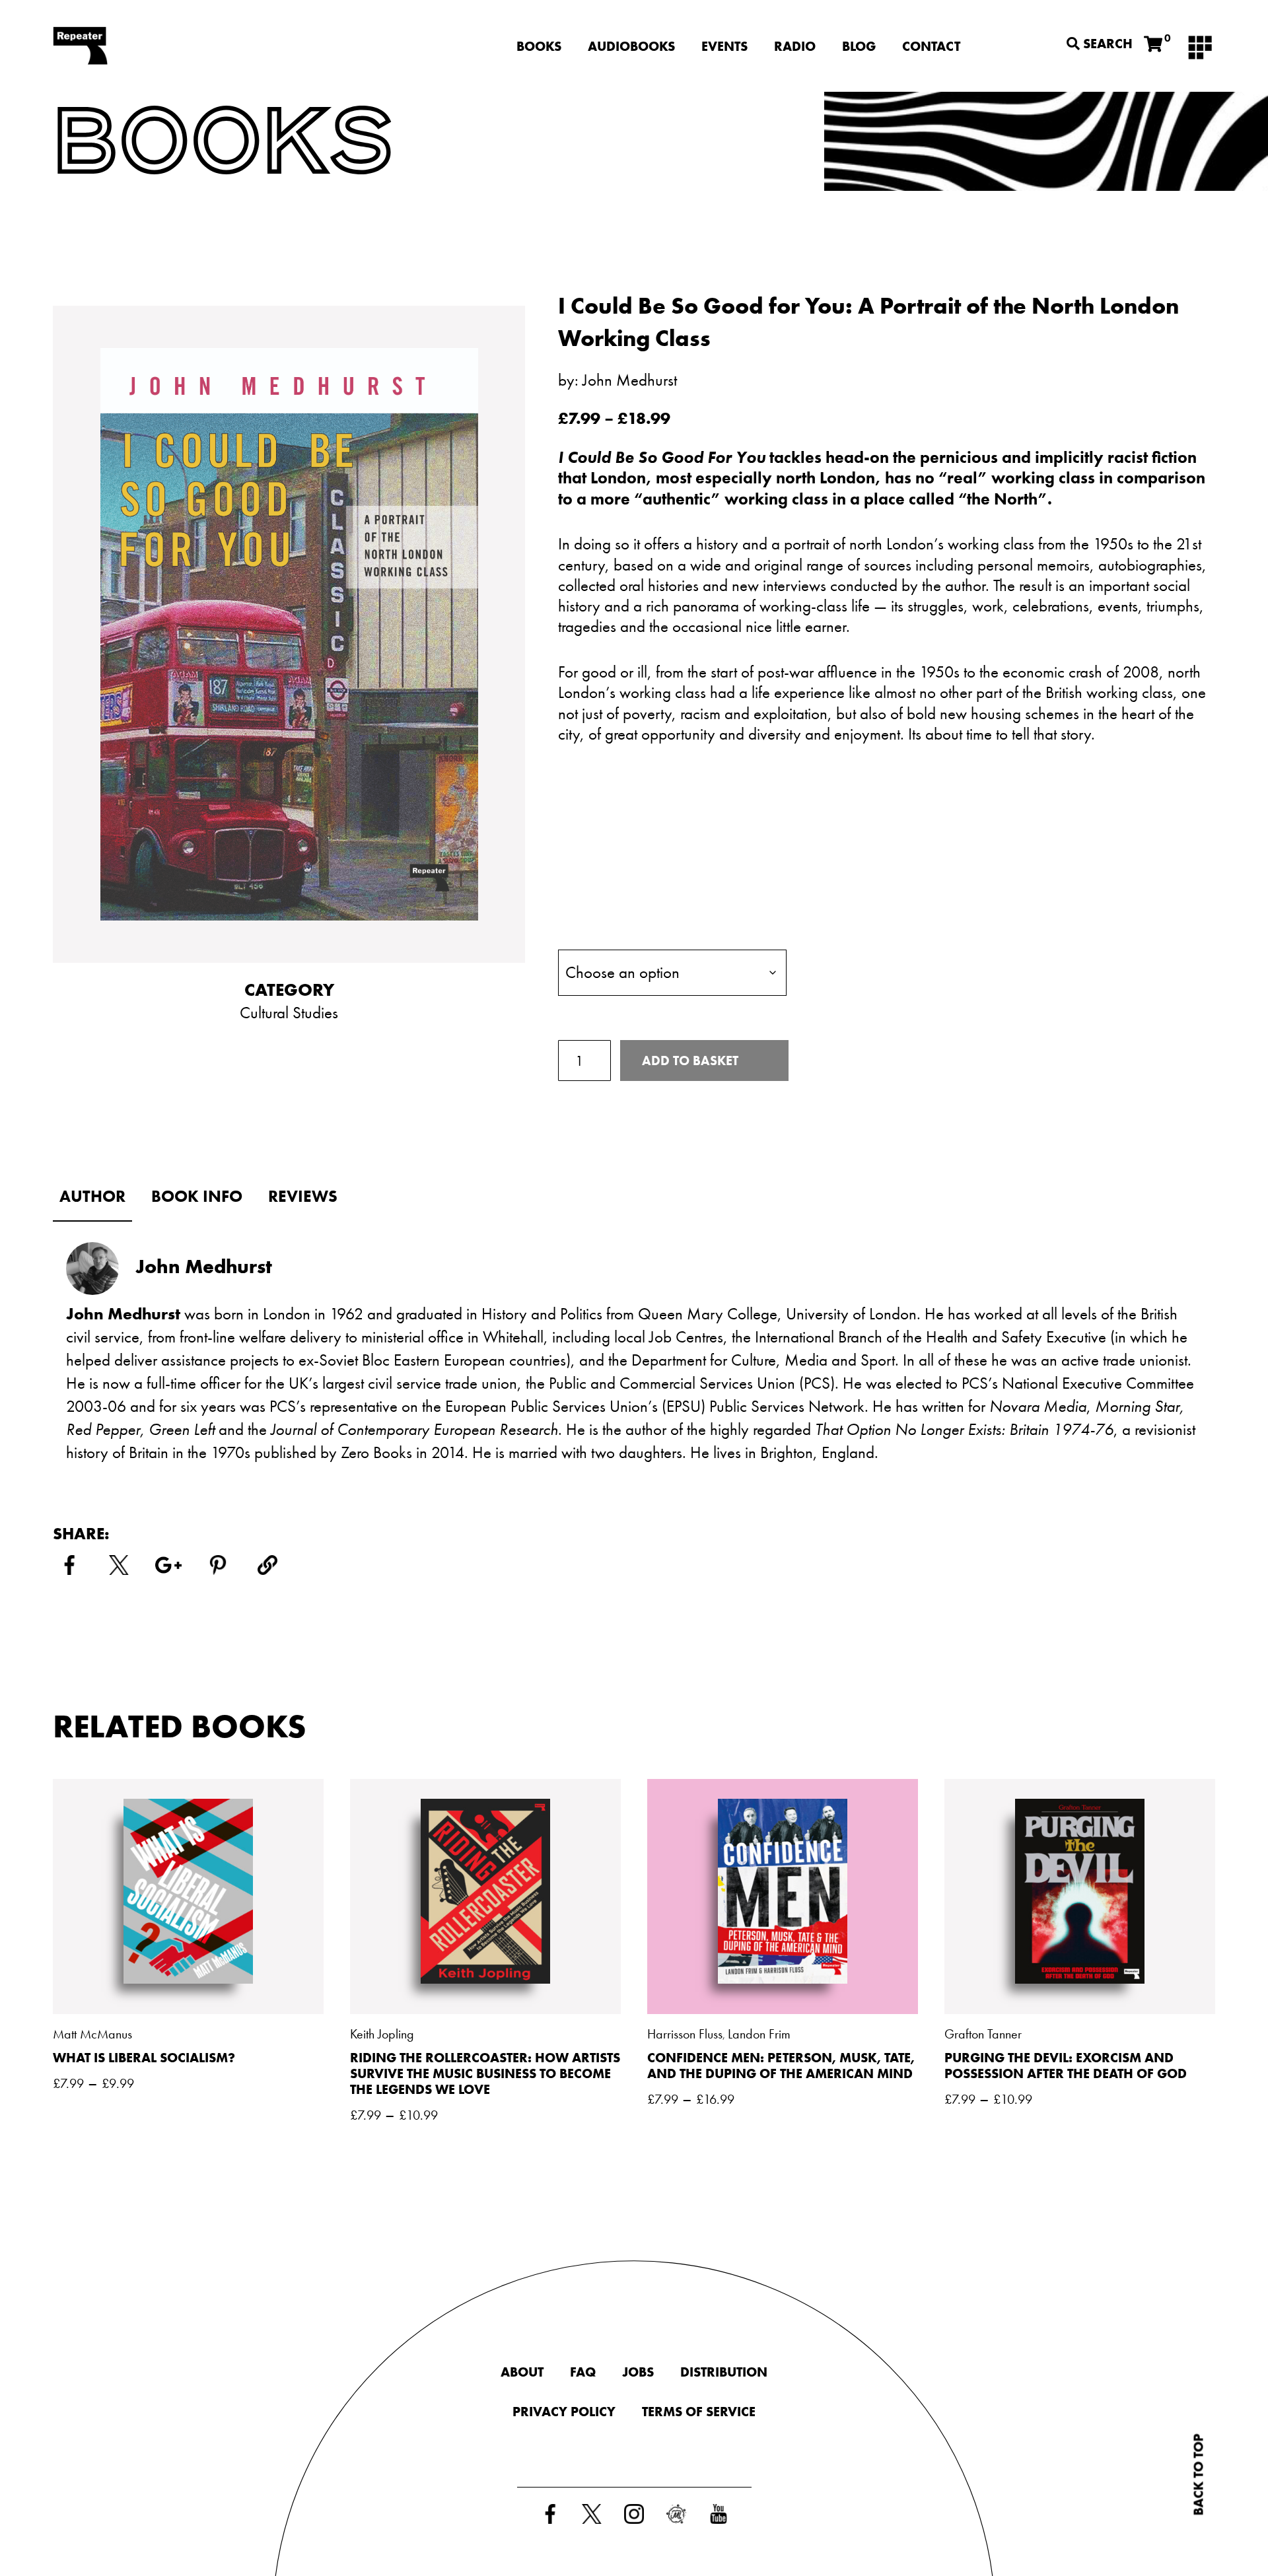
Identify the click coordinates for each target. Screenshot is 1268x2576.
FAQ (583, 2372)
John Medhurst (630, 380)
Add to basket (690, 1061)
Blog (859, 46)
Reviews (303, 1196)
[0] (1153, 45)
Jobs (638, 2372)
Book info (197, 1196)
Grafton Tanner (983, 2034)
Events (724, 46)
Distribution (724, 2372)
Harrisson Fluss (685, 2034)
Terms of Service (699, 2412)
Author (92, 1196)
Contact (931, 46)
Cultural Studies (289, 1013)
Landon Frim (759, 2034)
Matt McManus (92, 2034)
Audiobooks (631, 46)
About (522, 2372)
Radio (795, 46)
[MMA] (1200, 46)
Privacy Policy (564, 2412)
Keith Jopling (382, 2034)
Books (539, 46)
